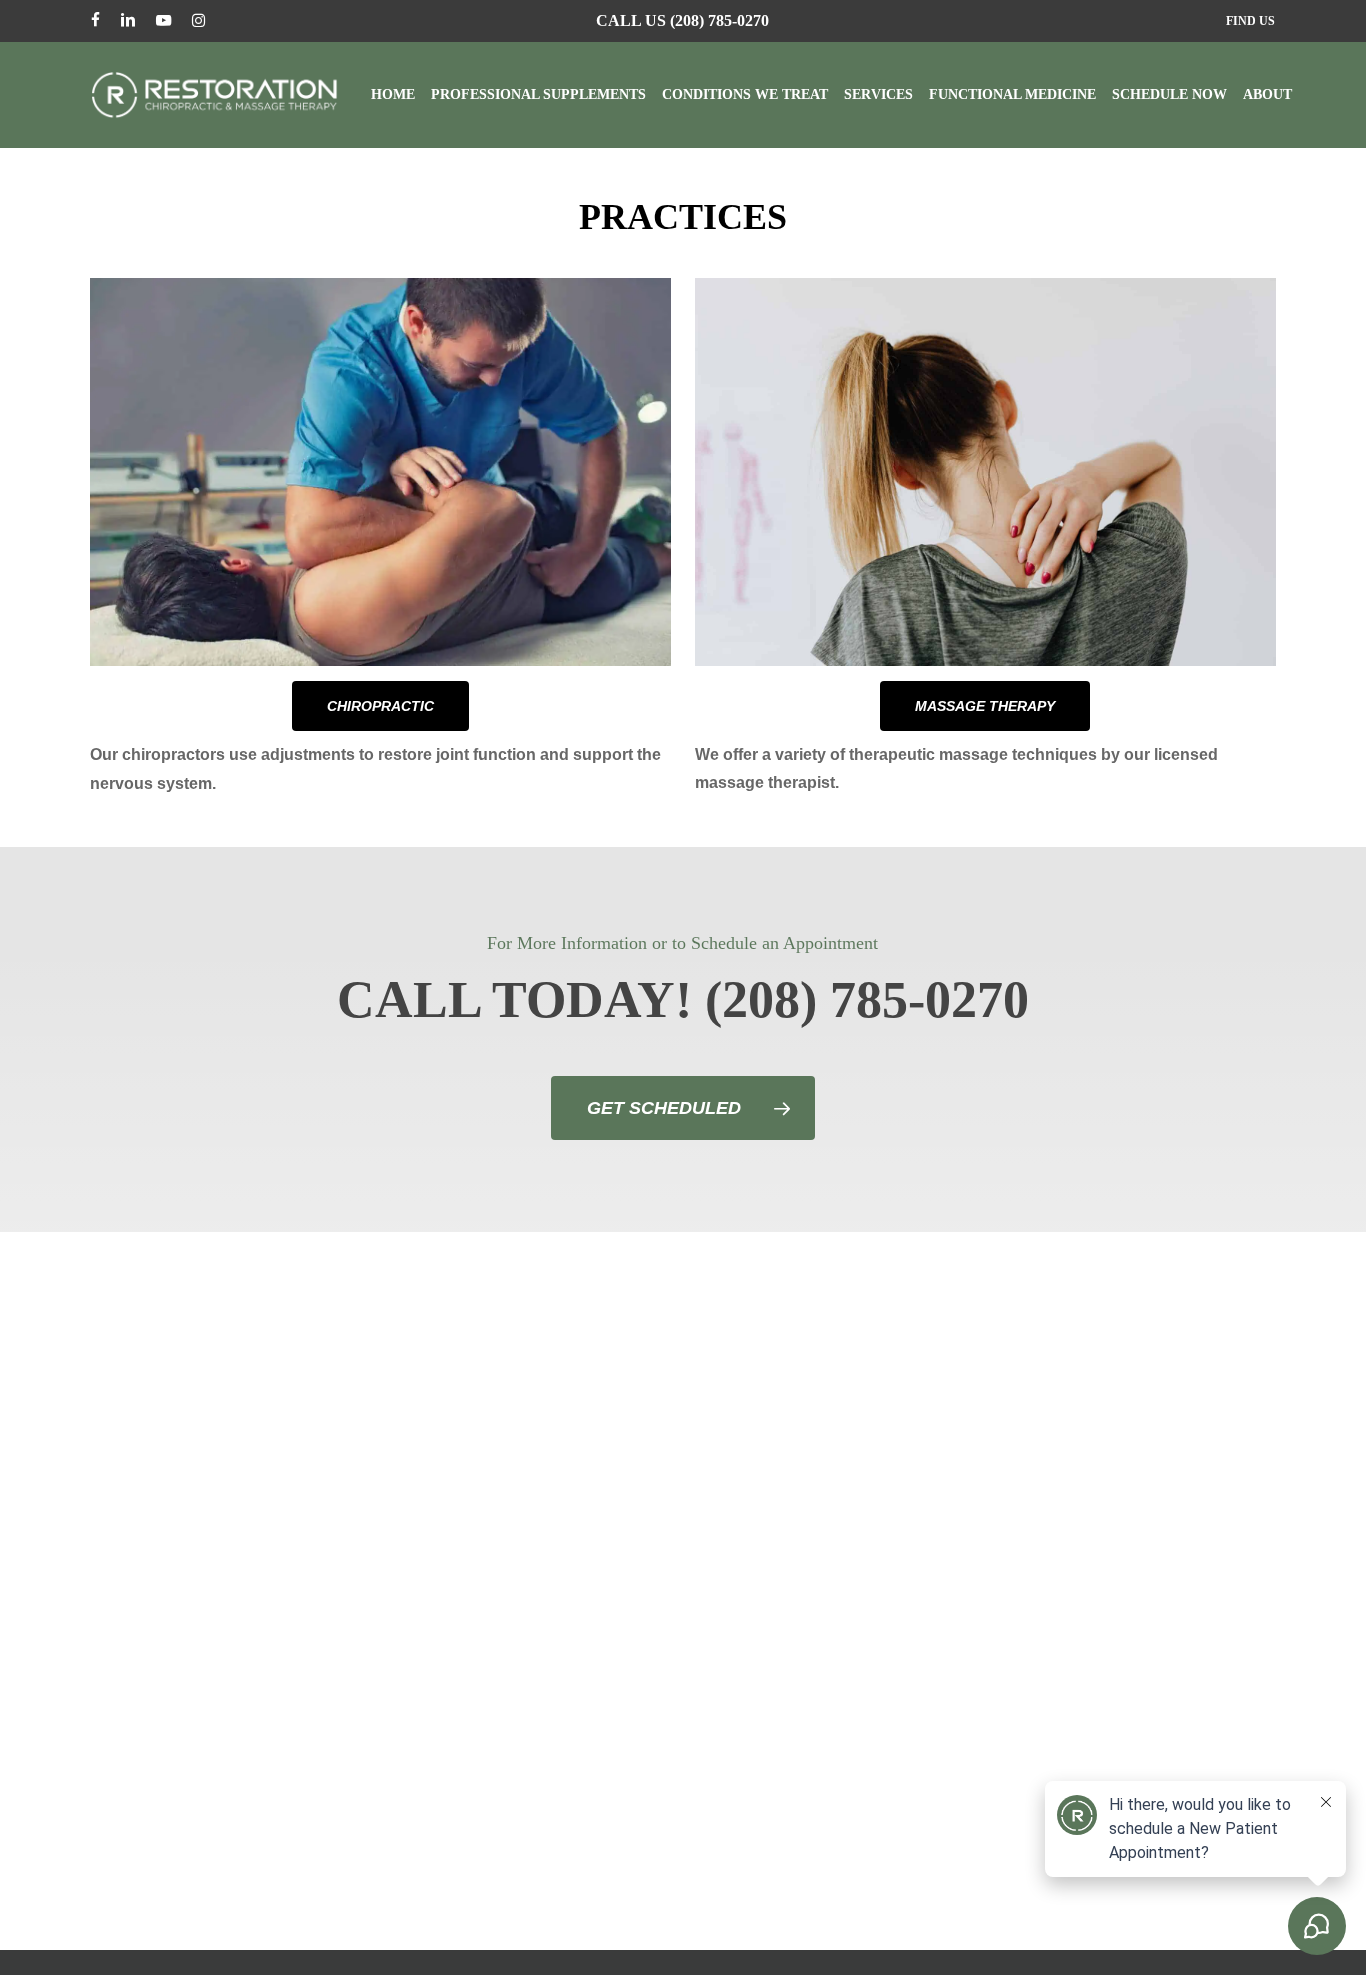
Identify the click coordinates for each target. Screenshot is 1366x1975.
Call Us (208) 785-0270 (682, 20)
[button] (380, 706)
